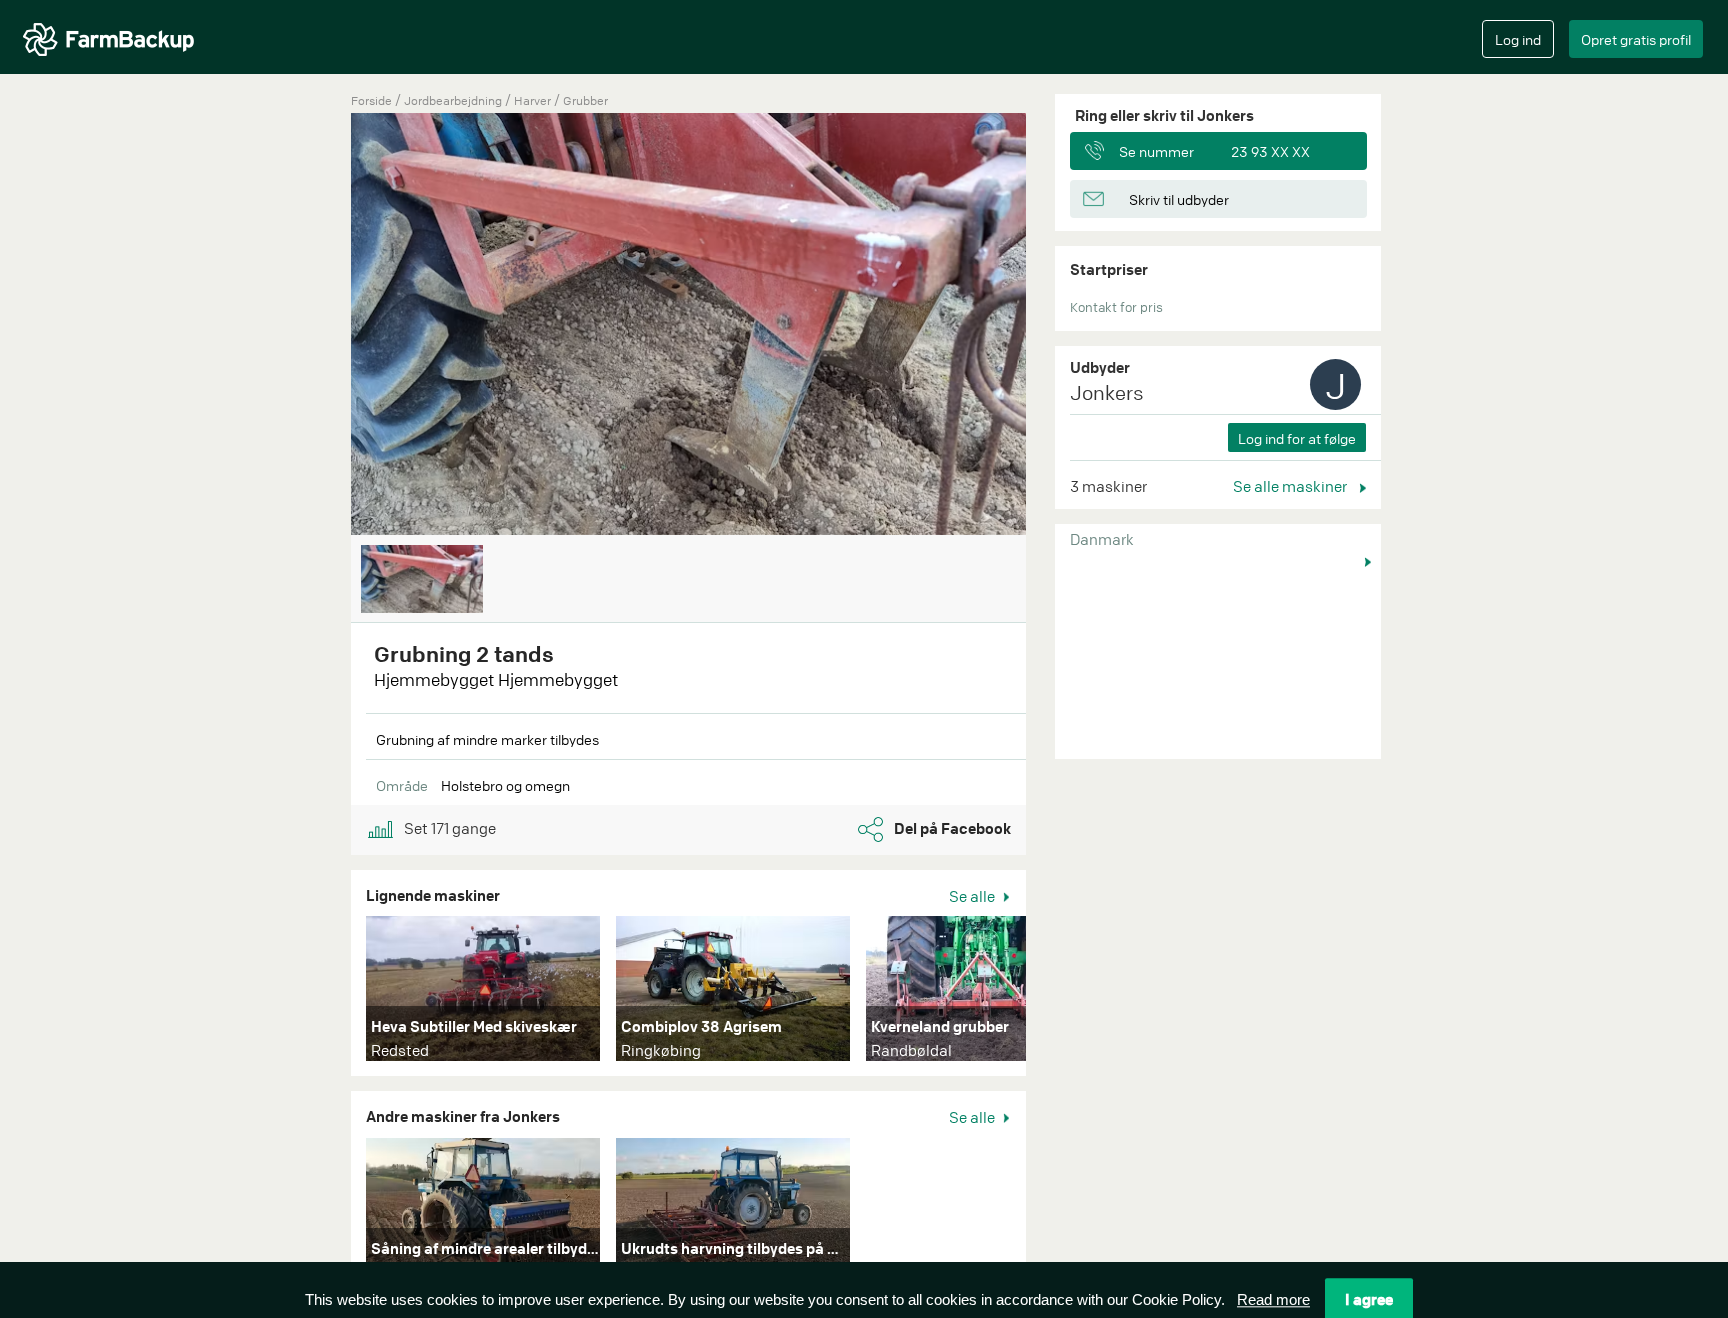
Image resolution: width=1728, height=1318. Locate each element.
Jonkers (1107, 392)
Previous (321, 326)
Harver (534, 100)
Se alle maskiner (1291, 486)
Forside (371, 100)
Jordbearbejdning (454, 100)
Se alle (973, 896)
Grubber (585, 100)
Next (1056, 993)
